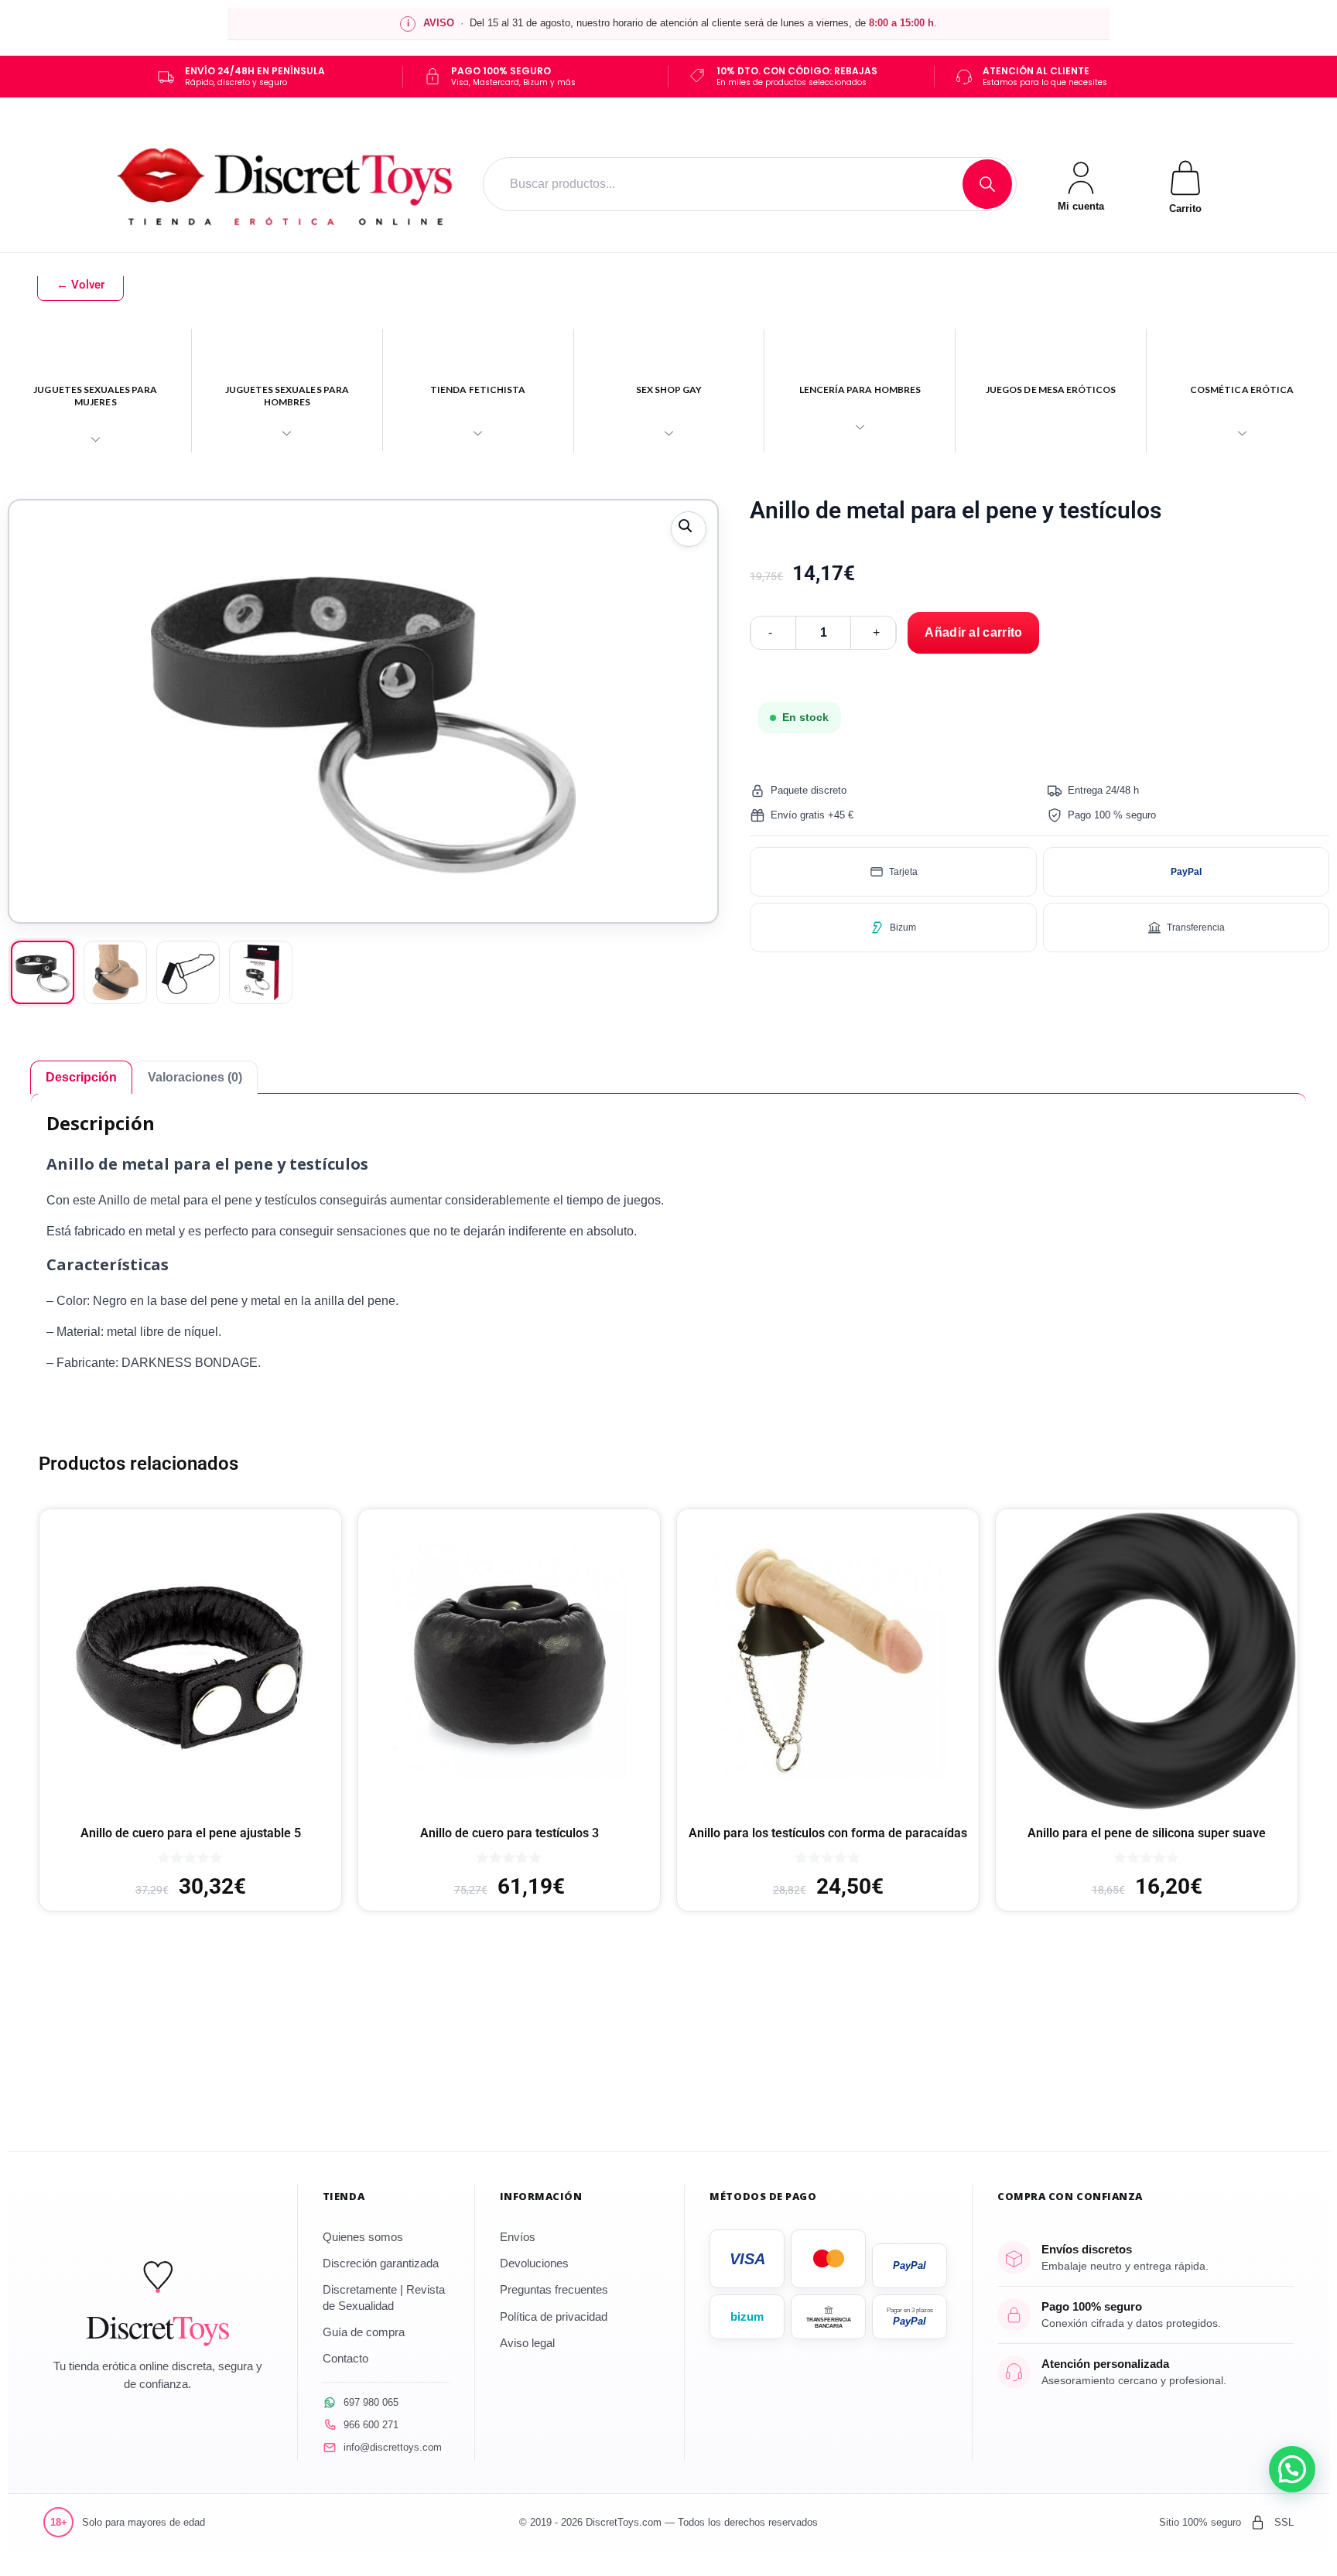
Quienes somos (363, 2237)
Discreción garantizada (381, 2263)
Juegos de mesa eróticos (1051, 389)
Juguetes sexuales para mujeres (95, 396)
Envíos (518, 2237)
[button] (689, 529)
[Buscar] (987, 184)
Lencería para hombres (860, 389)
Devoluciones (534, 2263)
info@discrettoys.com (393, 2447)
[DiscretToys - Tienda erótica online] (286, 184)
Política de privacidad (554, 2316)
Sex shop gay (669, 389)
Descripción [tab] (81, 1077)
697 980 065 (371, 2402)
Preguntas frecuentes (554, 2289)
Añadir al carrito (973, 632)
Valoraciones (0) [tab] (195, 1077)
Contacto (345, 2358)
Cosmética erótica (1242, 389)
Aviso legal (527, 2343)
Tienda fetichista (478, 389)
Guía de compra (364, 2332)
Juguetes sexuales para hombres (287, 396)
